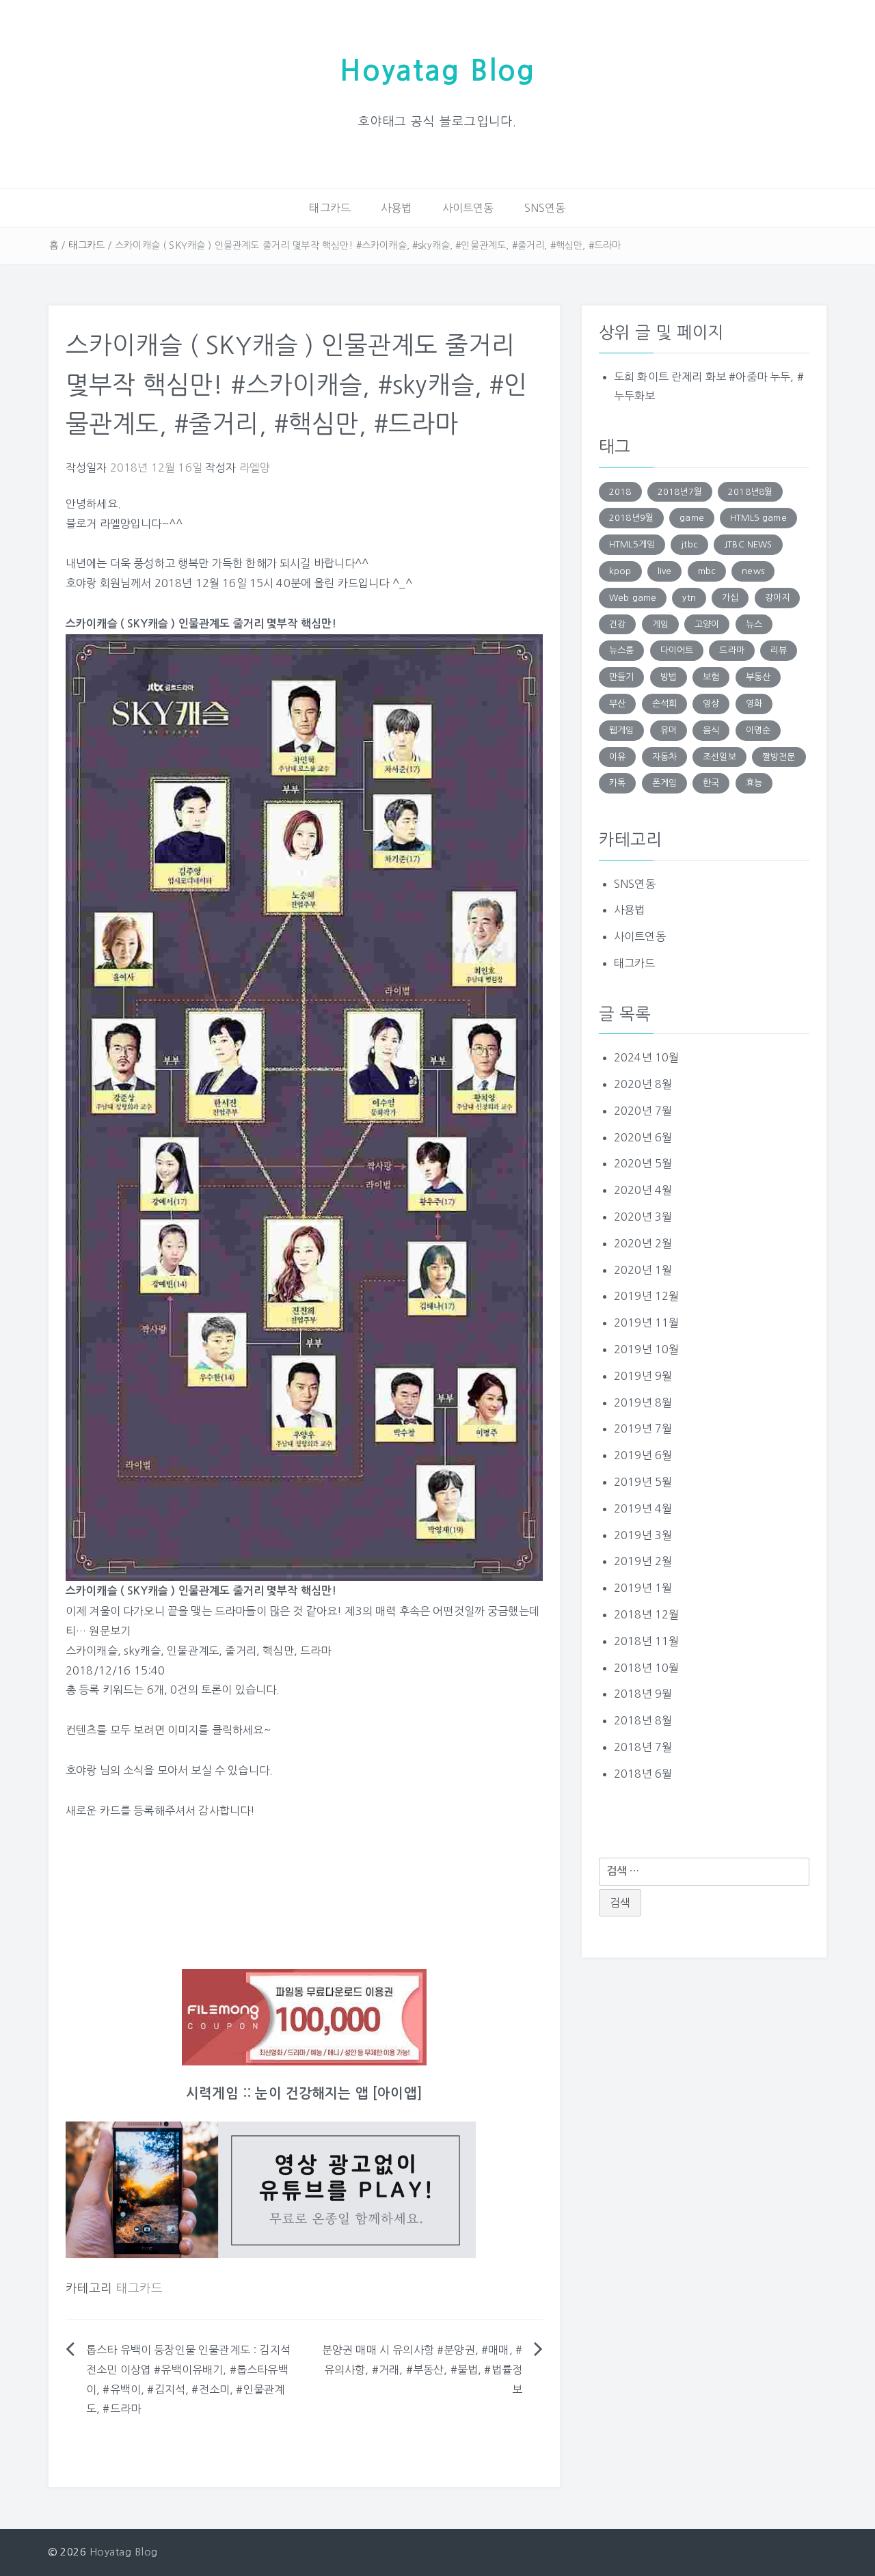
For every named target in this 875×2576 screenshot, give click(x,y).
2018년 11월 (646, 1641)
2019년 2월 (643, 1561)
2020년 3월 (643, 1217)
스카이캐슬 (92, 1651)
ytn (689, 598)
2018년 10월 (646, 1668)
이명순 (758, 730)
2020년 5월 (643, 1163)
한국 (711, 783)
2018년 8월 (643, 1720)
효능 (754, 783)
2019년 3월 (643, 1535)
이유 (617, 757)
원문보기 (110, 1631)
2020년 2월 (643, 1243)
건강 (617, 624)
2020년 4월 (643, 1190)
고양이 (707, 624)
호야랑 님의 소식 (105, 1770)
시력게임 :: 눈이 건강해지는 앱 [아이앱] (304, 2093)
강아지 (777, 598)
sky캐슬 (142, 1651)
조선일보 (719, 757)
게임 (660, 624)
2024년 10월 (646, 1057)
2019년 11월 (646, 1323)
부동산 (758, 677)
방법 (669, 677)
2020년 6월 (643, 1137)
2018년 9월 (643, 1694)
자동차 (664, 757)
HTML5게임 (632, 544)
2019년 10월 (646, 1349)
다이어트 (677, 650)
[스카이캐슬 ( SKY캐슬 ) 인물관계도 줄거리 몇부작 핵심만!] (304, 1107)
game (692, 518)
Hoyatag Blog (437, 71)
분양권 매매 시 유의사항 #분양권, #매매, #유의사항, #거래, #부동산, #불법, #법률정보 (422, 2370)
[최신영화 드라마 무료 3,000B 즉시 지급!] (304, 2017)
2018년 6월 (643, 1774)
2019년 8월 (643, 1402)
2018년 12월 (646, 1614)
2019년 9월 (643, 1376)
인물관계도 (193, 1651)
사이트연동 (468, 208)
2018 (620, 492)
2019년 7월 (643, 1428)
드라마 (315, 1651)
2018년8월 (750, 492)
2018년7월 (680, 492)
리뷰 (779, 650)
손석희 (664, 704)
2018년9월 (631, 518)
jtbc (689, 544)
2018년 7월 (643, 1747)
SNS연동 (545, 208)
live (665, 571)
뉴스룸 (621, 650)
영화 (754, 704)
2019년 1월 (643, 1588)
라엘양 (255, 467)
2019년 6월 (643, 1455)
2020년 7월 (643, 1111)
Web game (633, 598)
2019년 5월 (643, 1482)
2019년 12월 (646, 1296)
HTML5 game (758, 518)
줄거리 (240, 1651)
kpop (620, 571)
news (753, 571)
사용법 (396, 208)
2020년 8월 (643, 1084)
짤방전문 (779, 757)
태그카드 (330, 208)
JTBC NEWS (748, 544)
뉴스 (754, 624)
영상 (711, 704)
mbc (707, 571)
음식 (711, 730)
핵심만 (278, 1651)
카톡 (617, 783)
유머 (669, 730)
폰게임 (664, 783)
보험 (711, 677)
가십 (730, 598)
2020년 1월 (643, 1270)
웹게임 (621, 730)
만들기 (621, 677)
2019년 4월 (643, 1508)
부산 (617, 704)
